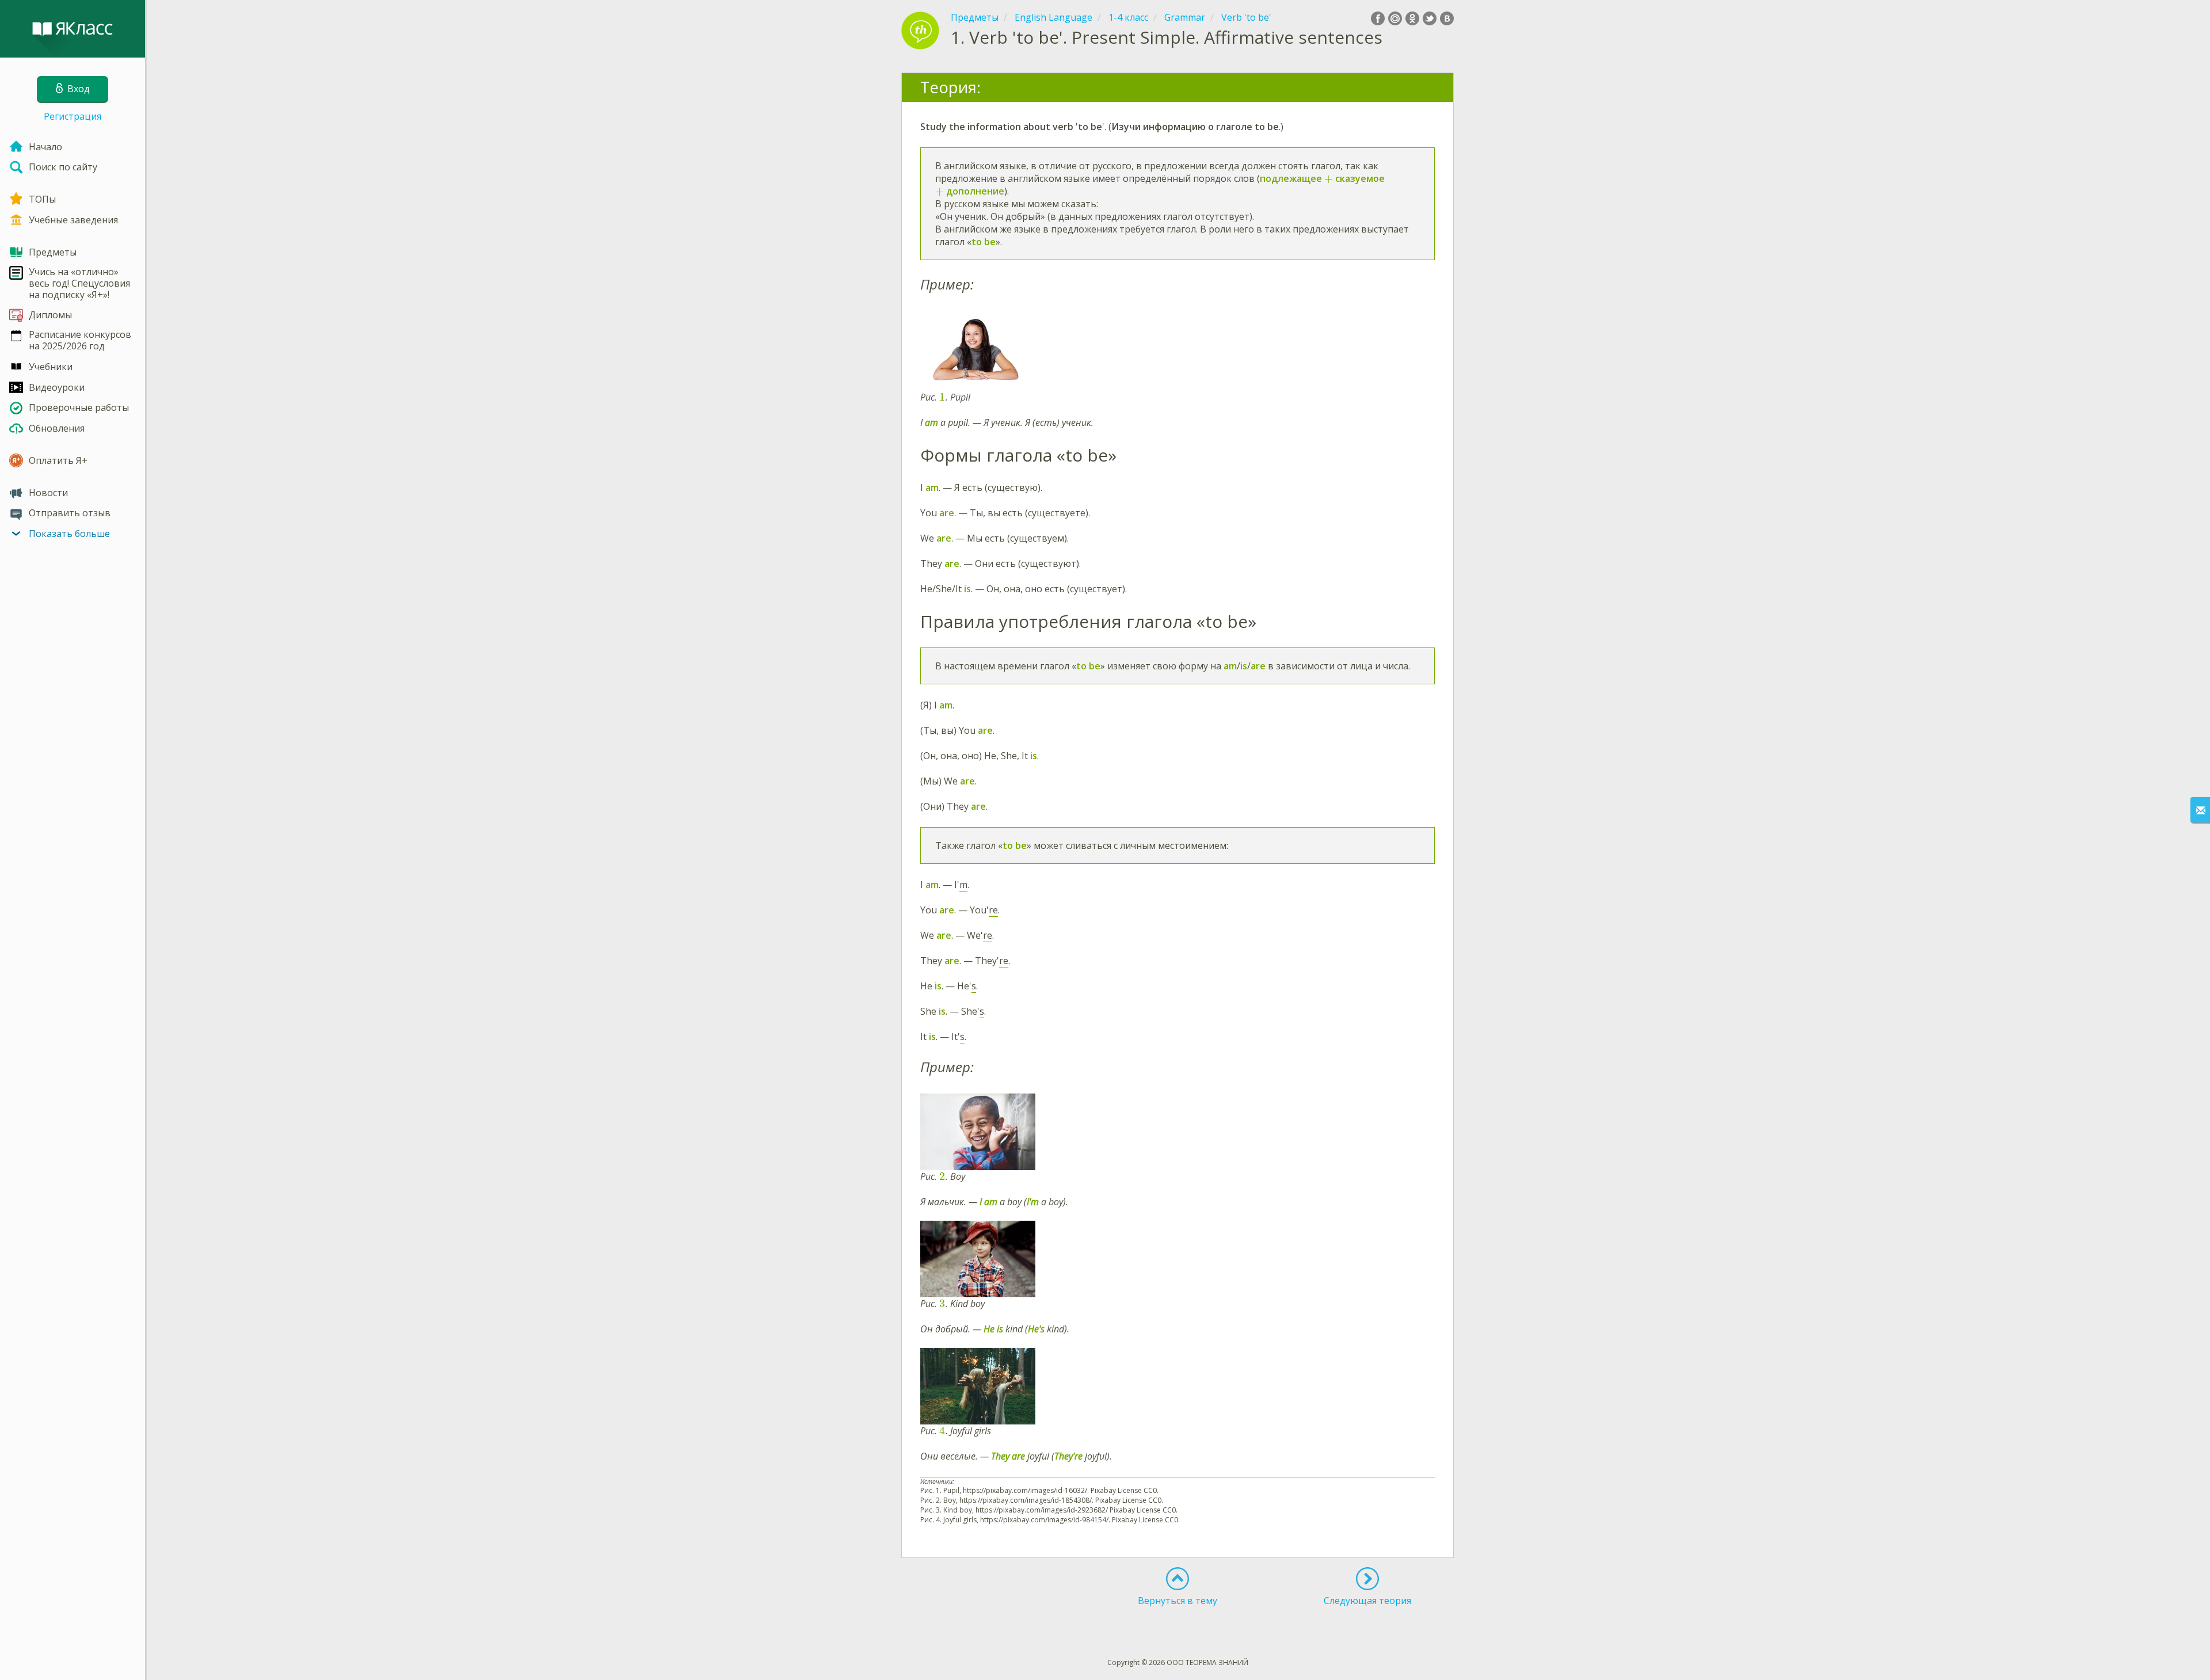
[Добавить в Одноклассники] (1412, 18)
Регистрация (73, 116)
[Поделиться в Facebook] (1378, 18)
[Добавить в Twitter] (1430, 18)
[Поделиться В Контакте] (1447, 18)
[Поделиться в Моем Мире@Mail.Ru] (1395, 18)
